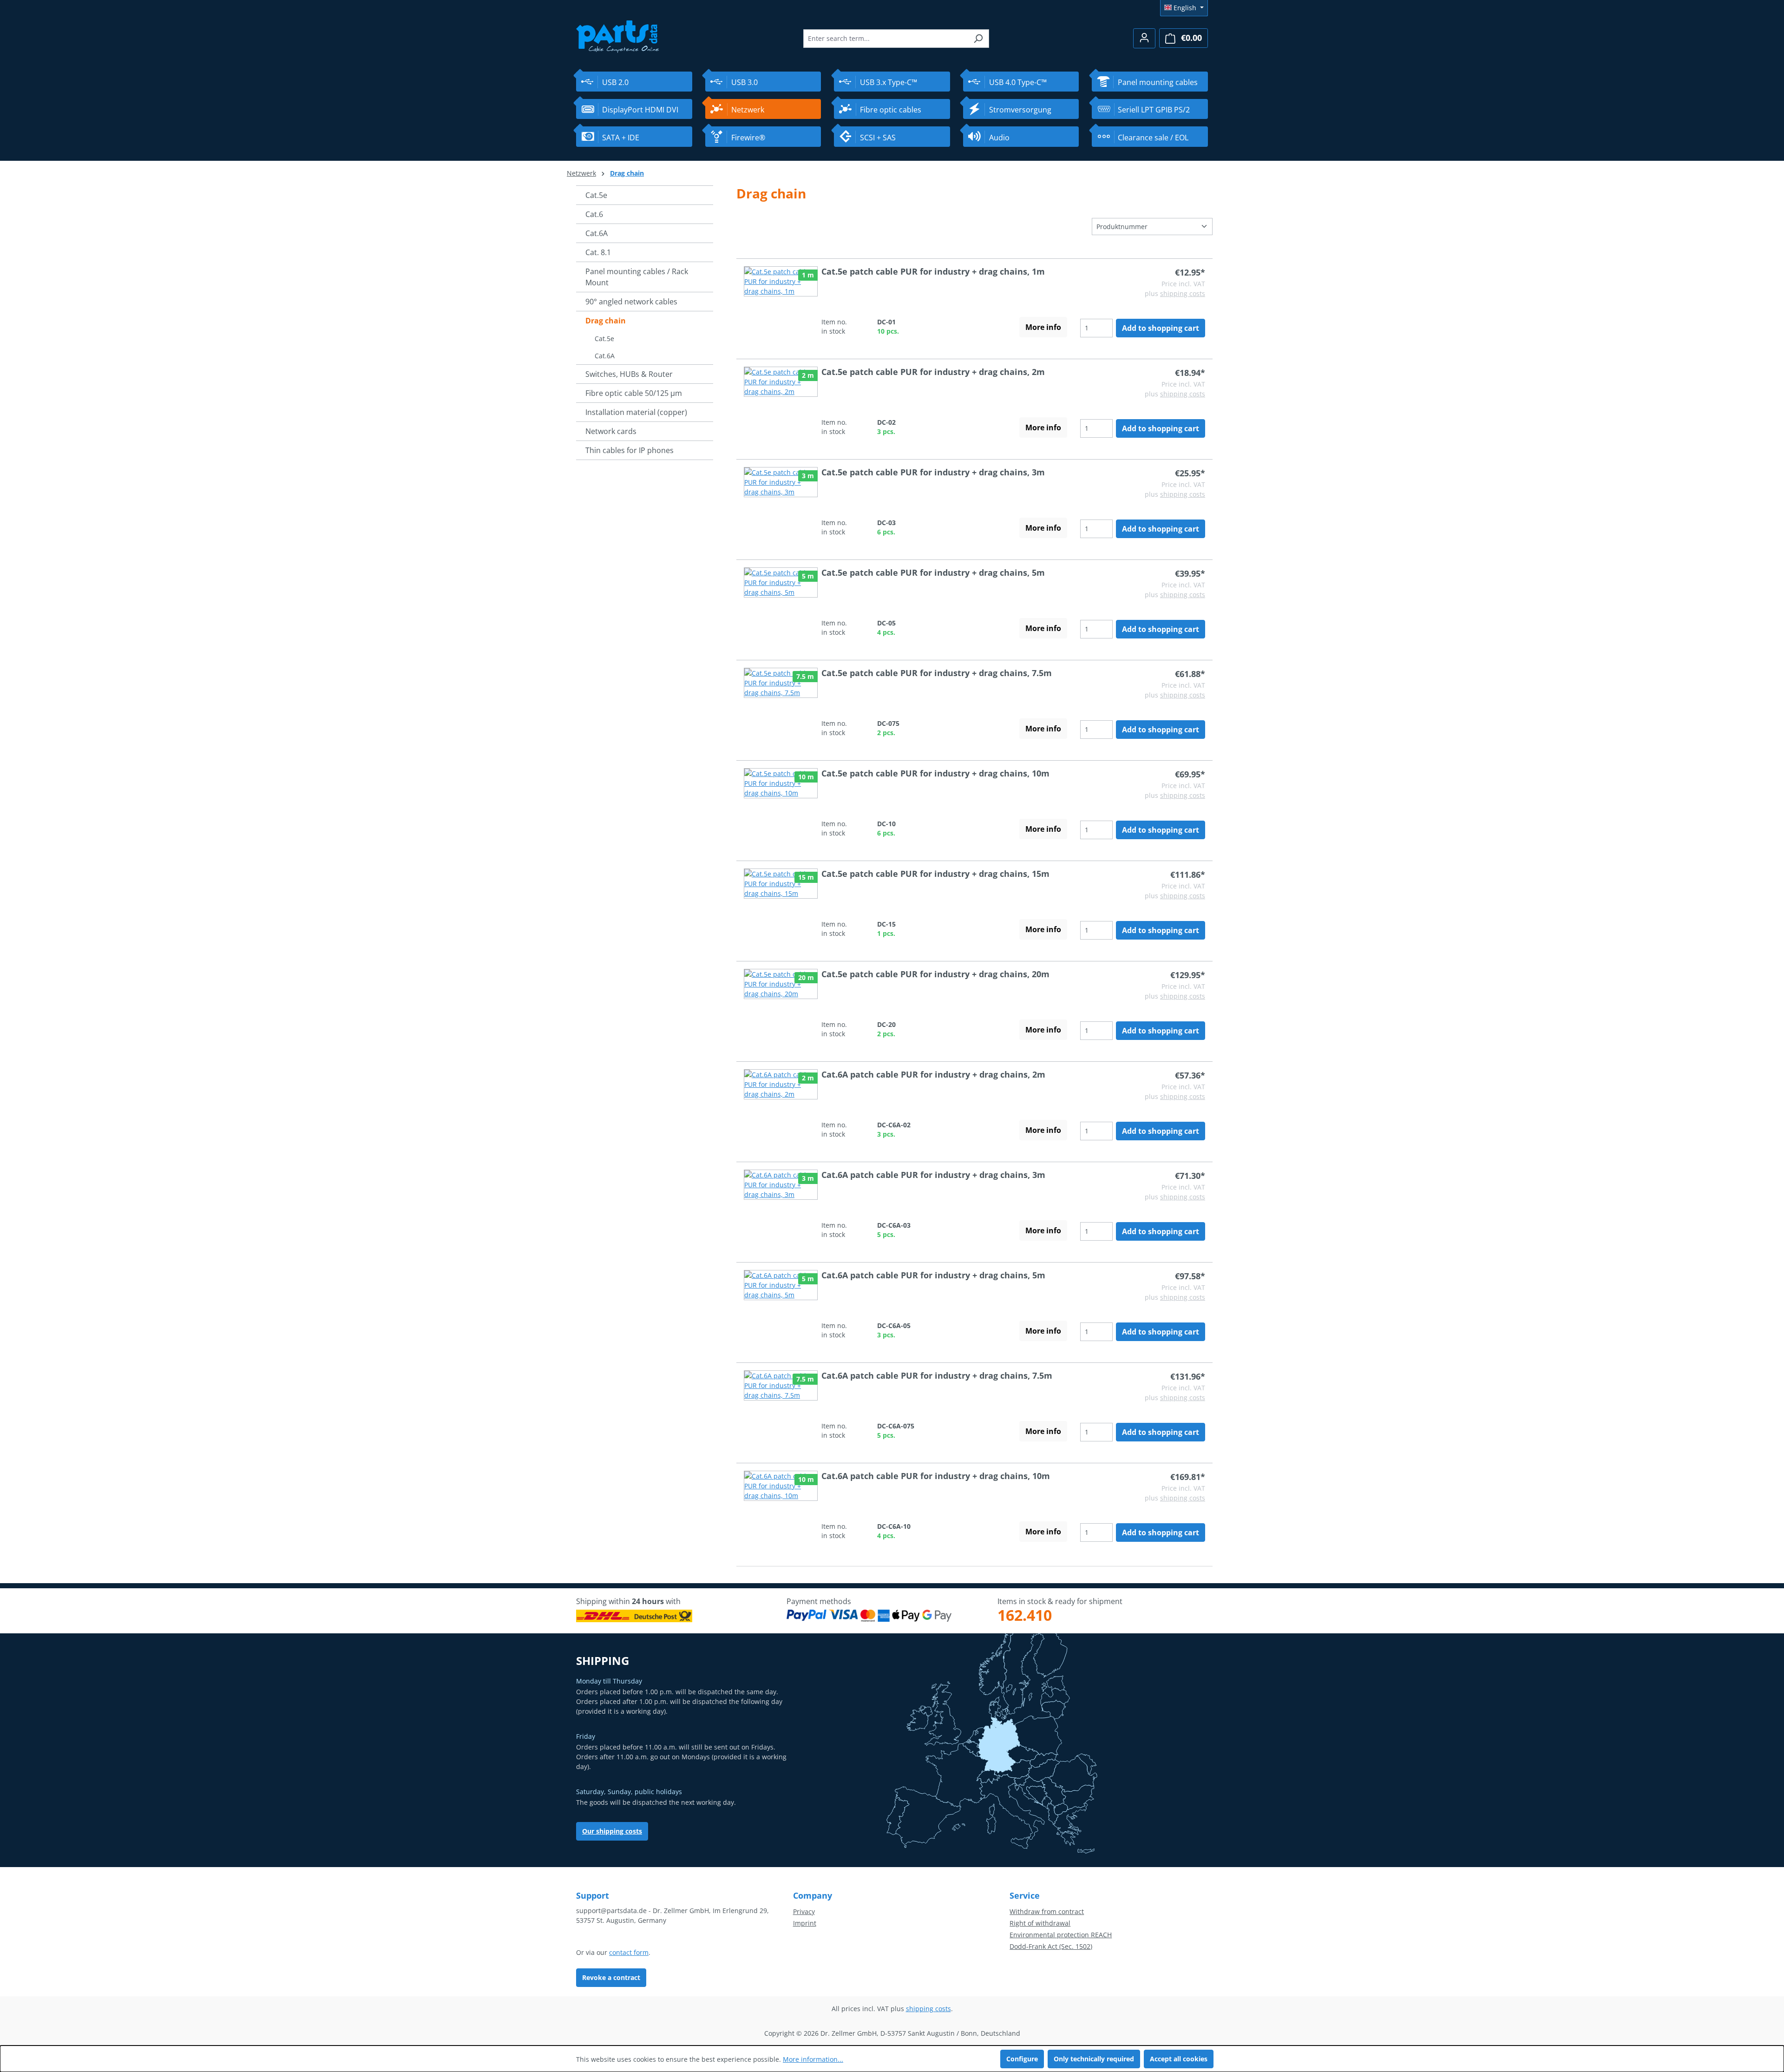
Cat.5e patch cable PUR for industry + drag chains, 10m (935, 773)
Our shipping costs (612, 1831)
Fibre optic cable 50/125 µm (634, 393)
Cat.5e (596, 195)
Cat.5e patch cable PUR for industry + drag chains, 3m (933, 472)
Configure (1022, 2059)
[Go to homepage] (618, 36)
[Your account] (1144, 38)
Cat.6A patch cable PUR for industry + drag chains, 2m (933, 1074)
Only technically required (1094, 2059)
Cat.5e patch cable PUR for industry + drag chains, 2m (933, 372)
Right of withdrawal (1040, 1923)
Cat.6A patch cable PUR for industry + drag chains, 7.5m (937, 1375)
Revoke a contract (611, 1977)
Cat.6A (597, 233)
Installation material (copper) (636, 412)
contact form (629, 1952)
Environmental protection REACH (1061, 1935)
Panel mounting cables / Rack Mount (637, 277)
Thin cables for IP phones (630, 450)
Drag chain (606, 321)
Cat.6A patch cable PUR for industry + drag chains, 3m (933, 1175)
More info (1043, 327)
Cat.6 (594, 214)
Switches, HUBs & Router (629, 374)
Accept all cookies (1179, 2059)
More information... (813, 2059)
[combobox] (885, 39)
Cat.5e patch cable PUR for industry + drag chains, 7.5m (937, 673)
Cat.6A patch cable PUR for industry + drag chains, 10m (936, 1476)
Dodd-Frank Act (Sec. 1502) (1051, 1946)
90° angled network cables (631, 302)
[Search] (978, 39)
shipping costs (1183, 293)
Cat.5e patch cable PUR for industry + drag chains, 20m (935, 974)
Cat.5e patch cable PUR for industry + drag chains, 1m (933, 271)
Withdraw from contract (1047, 1911)
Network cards (611, 431)
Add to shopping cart (1161, 328)
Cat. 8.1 (598, 252)
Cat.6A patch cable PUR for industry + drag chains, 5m (933, 1275)
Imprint (805, 1923)
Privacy (804, 1911)
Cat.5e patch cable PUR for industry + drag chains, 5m (933, 572)
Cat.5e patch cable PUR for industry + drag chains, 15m (935, 874)
